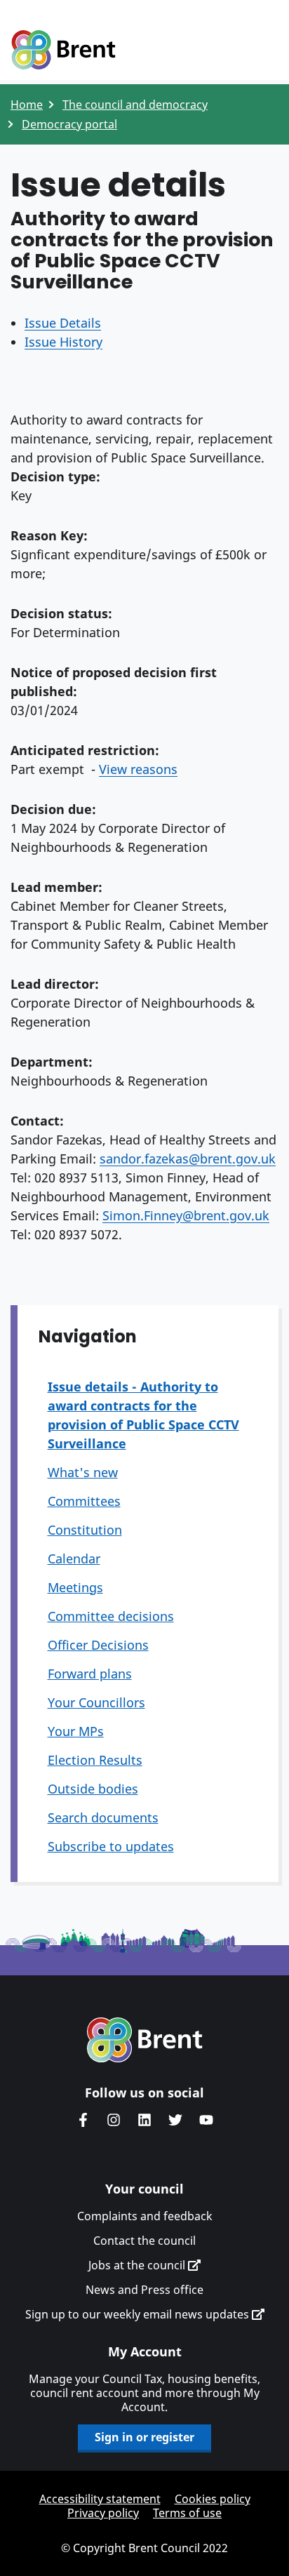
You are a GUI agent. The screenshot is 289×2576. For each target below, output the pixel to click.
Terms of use (187, 2513)
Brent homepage (145, 2040)
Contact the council (144, 2241)
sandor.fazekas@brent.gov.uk (188, 1159)
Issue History (63, 342)
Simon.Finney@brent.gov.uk (186, 1215)
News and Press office (144, 2290)
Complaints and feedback (145, 2216)
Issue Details (63, 323)
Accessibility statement (100, 2499)
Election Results (95, 1760)
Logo (63, 51)
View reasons (138, 769)
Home (27, 105)
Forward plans (90, 1674)
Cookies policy (213, 2499)
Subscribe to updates (111, 1846)
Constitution (85, 1530)
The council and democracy (135, 105)
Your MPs (76, 1731)
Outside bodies (93, 1789)
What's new (83, 1472)
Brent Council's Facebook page (83, 2120)
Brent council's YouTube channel (206, 2120)
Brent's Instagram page (114, 2120)
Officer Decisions (98, 1645)
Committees (84, 1501)
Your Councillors (96, 1702)
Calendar (74, 1559)
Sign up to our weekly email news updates (139, 2314)
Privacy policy (103, 2513)
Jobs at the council (138, 2265)
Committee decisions (111, 1616)
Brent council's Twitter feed (175, 2120)
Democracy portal (69, 124)
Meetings (75, 1587)
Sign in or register (144, 2437)
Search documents (103, 1817)
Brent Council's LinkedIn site (144, 2120)
